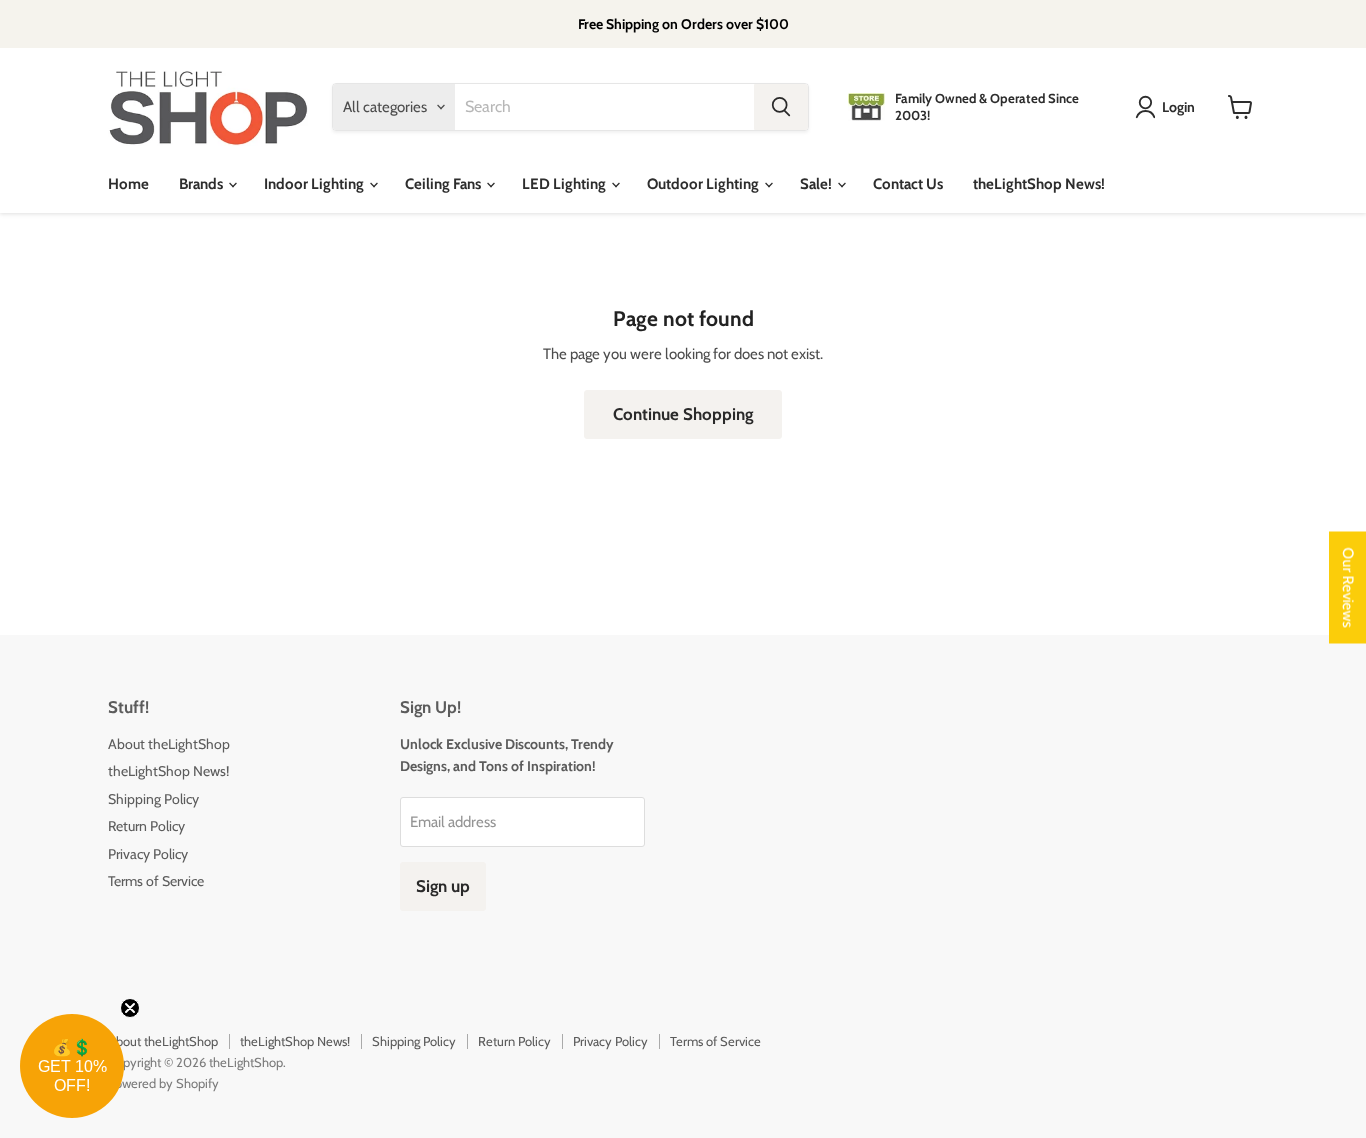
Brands (202, 184)
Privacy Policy (148, 854)
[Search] (781, 107)
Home (128, 184)
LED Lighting (565, 184)
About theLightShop (169, 744)
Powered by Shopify (163, 1083)
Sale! (817, 184)
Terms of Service (156, 881)
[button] (72, 1066)
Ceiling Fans (444, 184)
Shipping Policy (153, 799)
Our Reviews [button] (1348, 588)
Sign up (443, 886)
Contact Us (908, 184)
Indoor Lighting (315, 184)
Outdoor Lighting (704, 184)
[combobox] (604, 107)
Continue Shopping (683, 414)
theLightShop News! (1039, 184)
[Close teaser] (130, 1008)
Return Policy (146, 826)
